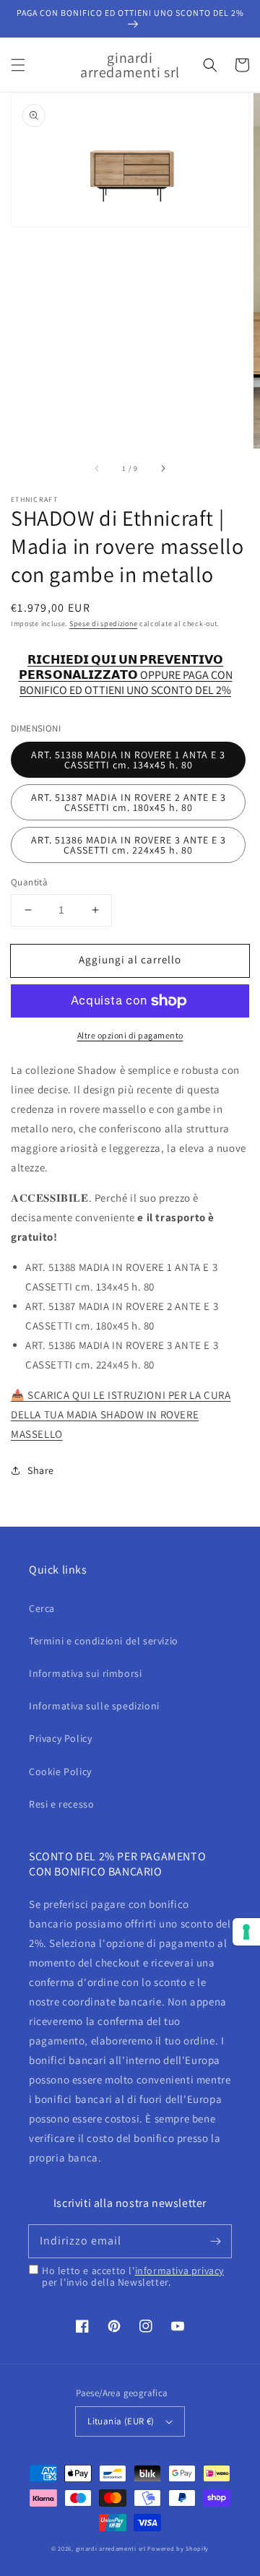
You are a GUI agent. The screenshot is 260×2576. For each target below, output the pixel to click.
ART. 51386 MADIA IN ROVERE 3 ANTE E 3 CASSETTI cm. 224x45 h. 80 (129, 845)
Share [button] (41, 1470)
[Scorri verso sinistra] (97, 469)
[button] (18, 65)
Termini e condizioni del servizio (104, 1641)
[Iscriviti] (215, 2241)
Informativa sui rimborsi (85, 1673)
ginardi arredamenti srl (111, 2548)
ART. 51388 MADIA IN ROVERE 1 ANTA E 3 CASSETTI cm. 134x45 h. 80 (128, 760)
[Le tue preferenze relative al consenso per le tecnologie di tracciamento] (246, 1932)
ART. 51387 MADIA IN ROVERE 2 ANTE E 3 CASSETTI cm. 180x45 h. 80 (129, 802)
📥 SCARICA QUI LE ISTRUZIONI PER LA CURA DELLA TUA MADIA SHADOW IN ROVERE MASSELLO (121, 1414)
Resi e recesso (61, 1804)
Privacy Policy (60, 1738)
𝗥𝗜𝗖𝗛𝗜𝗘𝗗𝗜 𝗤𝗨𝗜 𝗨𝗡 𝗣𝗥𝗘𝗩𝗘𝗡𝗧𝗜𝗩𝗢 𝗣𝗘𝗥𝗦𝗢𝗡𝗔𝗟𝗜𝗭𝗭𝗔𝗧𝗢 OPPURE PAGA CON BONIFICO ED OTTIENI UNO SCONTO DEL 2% (126, 668)
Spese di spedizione (103, 624)
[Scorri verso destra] (162, 469)
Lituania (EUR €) (121, 2421)
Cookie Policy (60, 1771)
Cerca (42, 1608)
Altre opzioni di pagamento (130, 1035)
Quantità (29, 882)
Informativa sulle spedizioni (94, 1706)
